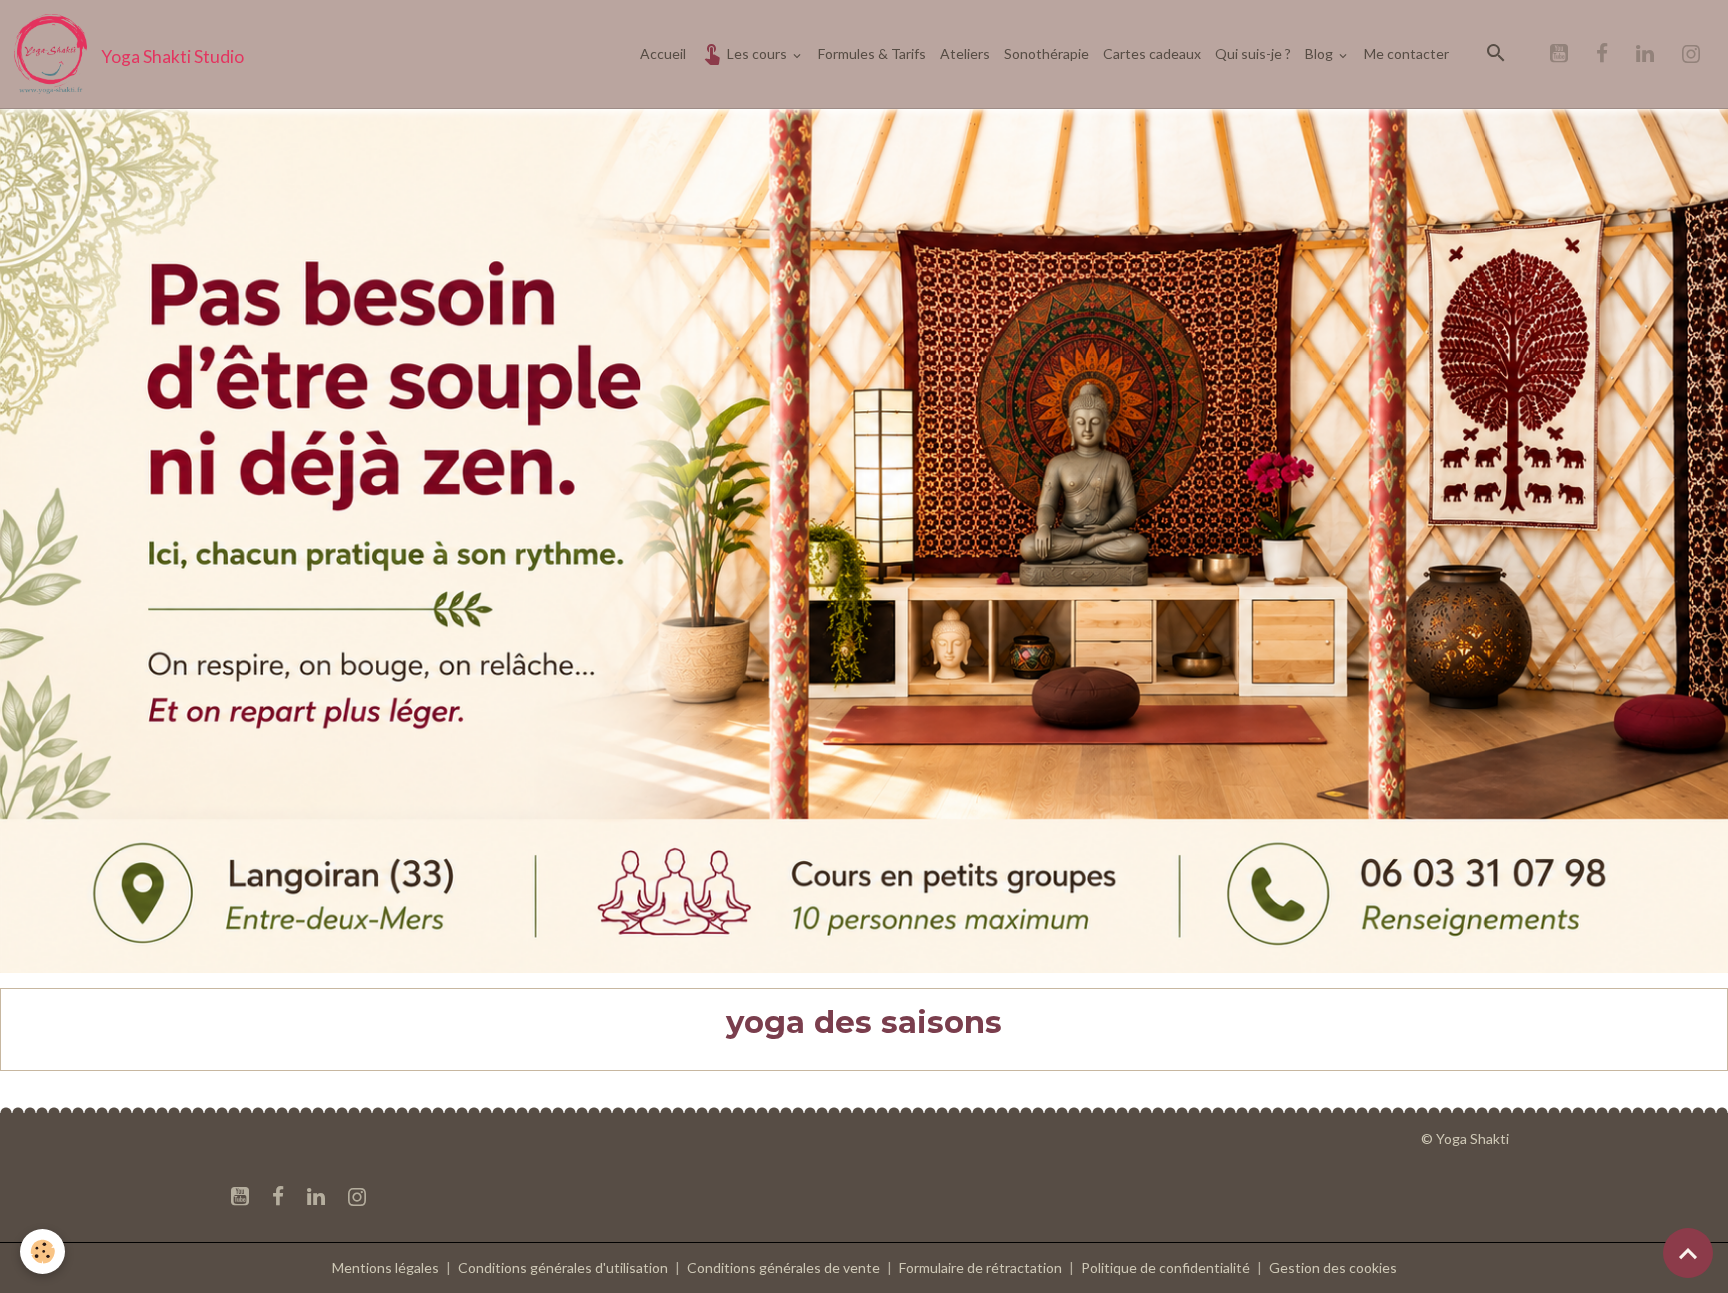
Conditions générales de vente (783, 1267)
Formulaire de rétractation (980, 1267)
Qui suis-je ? (1253, 53)
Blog (1320, 53)
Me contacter (1406, 53)
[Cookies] (42, 1251)
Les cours (757, 53)
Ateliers (965, 53)
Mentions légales (385, 1267)
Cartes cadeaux (1152, 53)
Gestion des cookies (1333, 1267)
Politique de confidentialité (1165, 1267)
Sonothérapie (1046, 53)
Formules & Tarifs (872, 53)
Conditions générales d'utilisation (563, 1267)
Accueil (663, 53)
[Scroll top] (1688, 1253)
